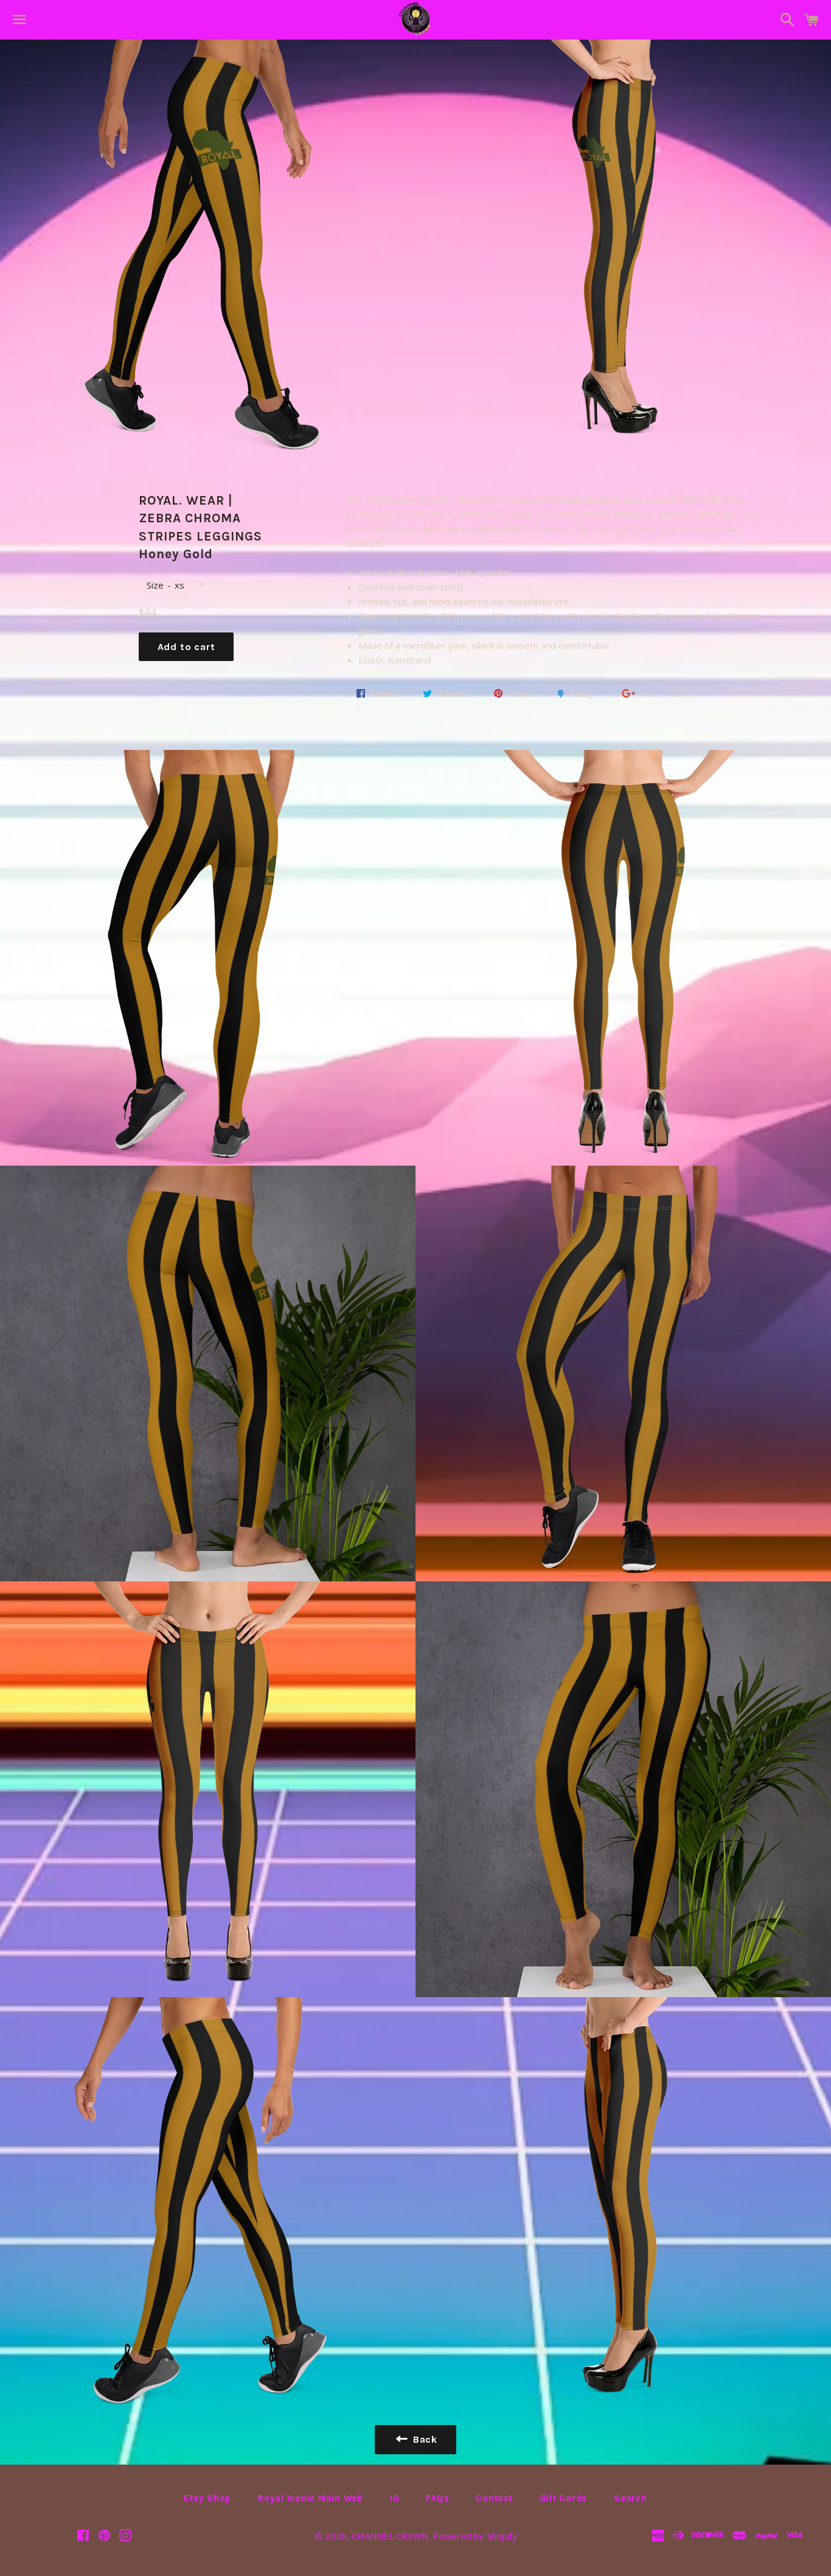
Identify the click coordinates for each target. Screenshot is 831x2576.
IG (395, 2498)
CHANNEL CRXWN (390, 2536)
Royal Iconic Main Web (311, 2498)
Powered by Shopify (475, 2536)
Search (631, 2498)
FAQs (437, 2498)
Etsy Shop (207, 2498)
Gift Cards (564, 2498)
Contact (494, 2498)
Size (155, 585)
